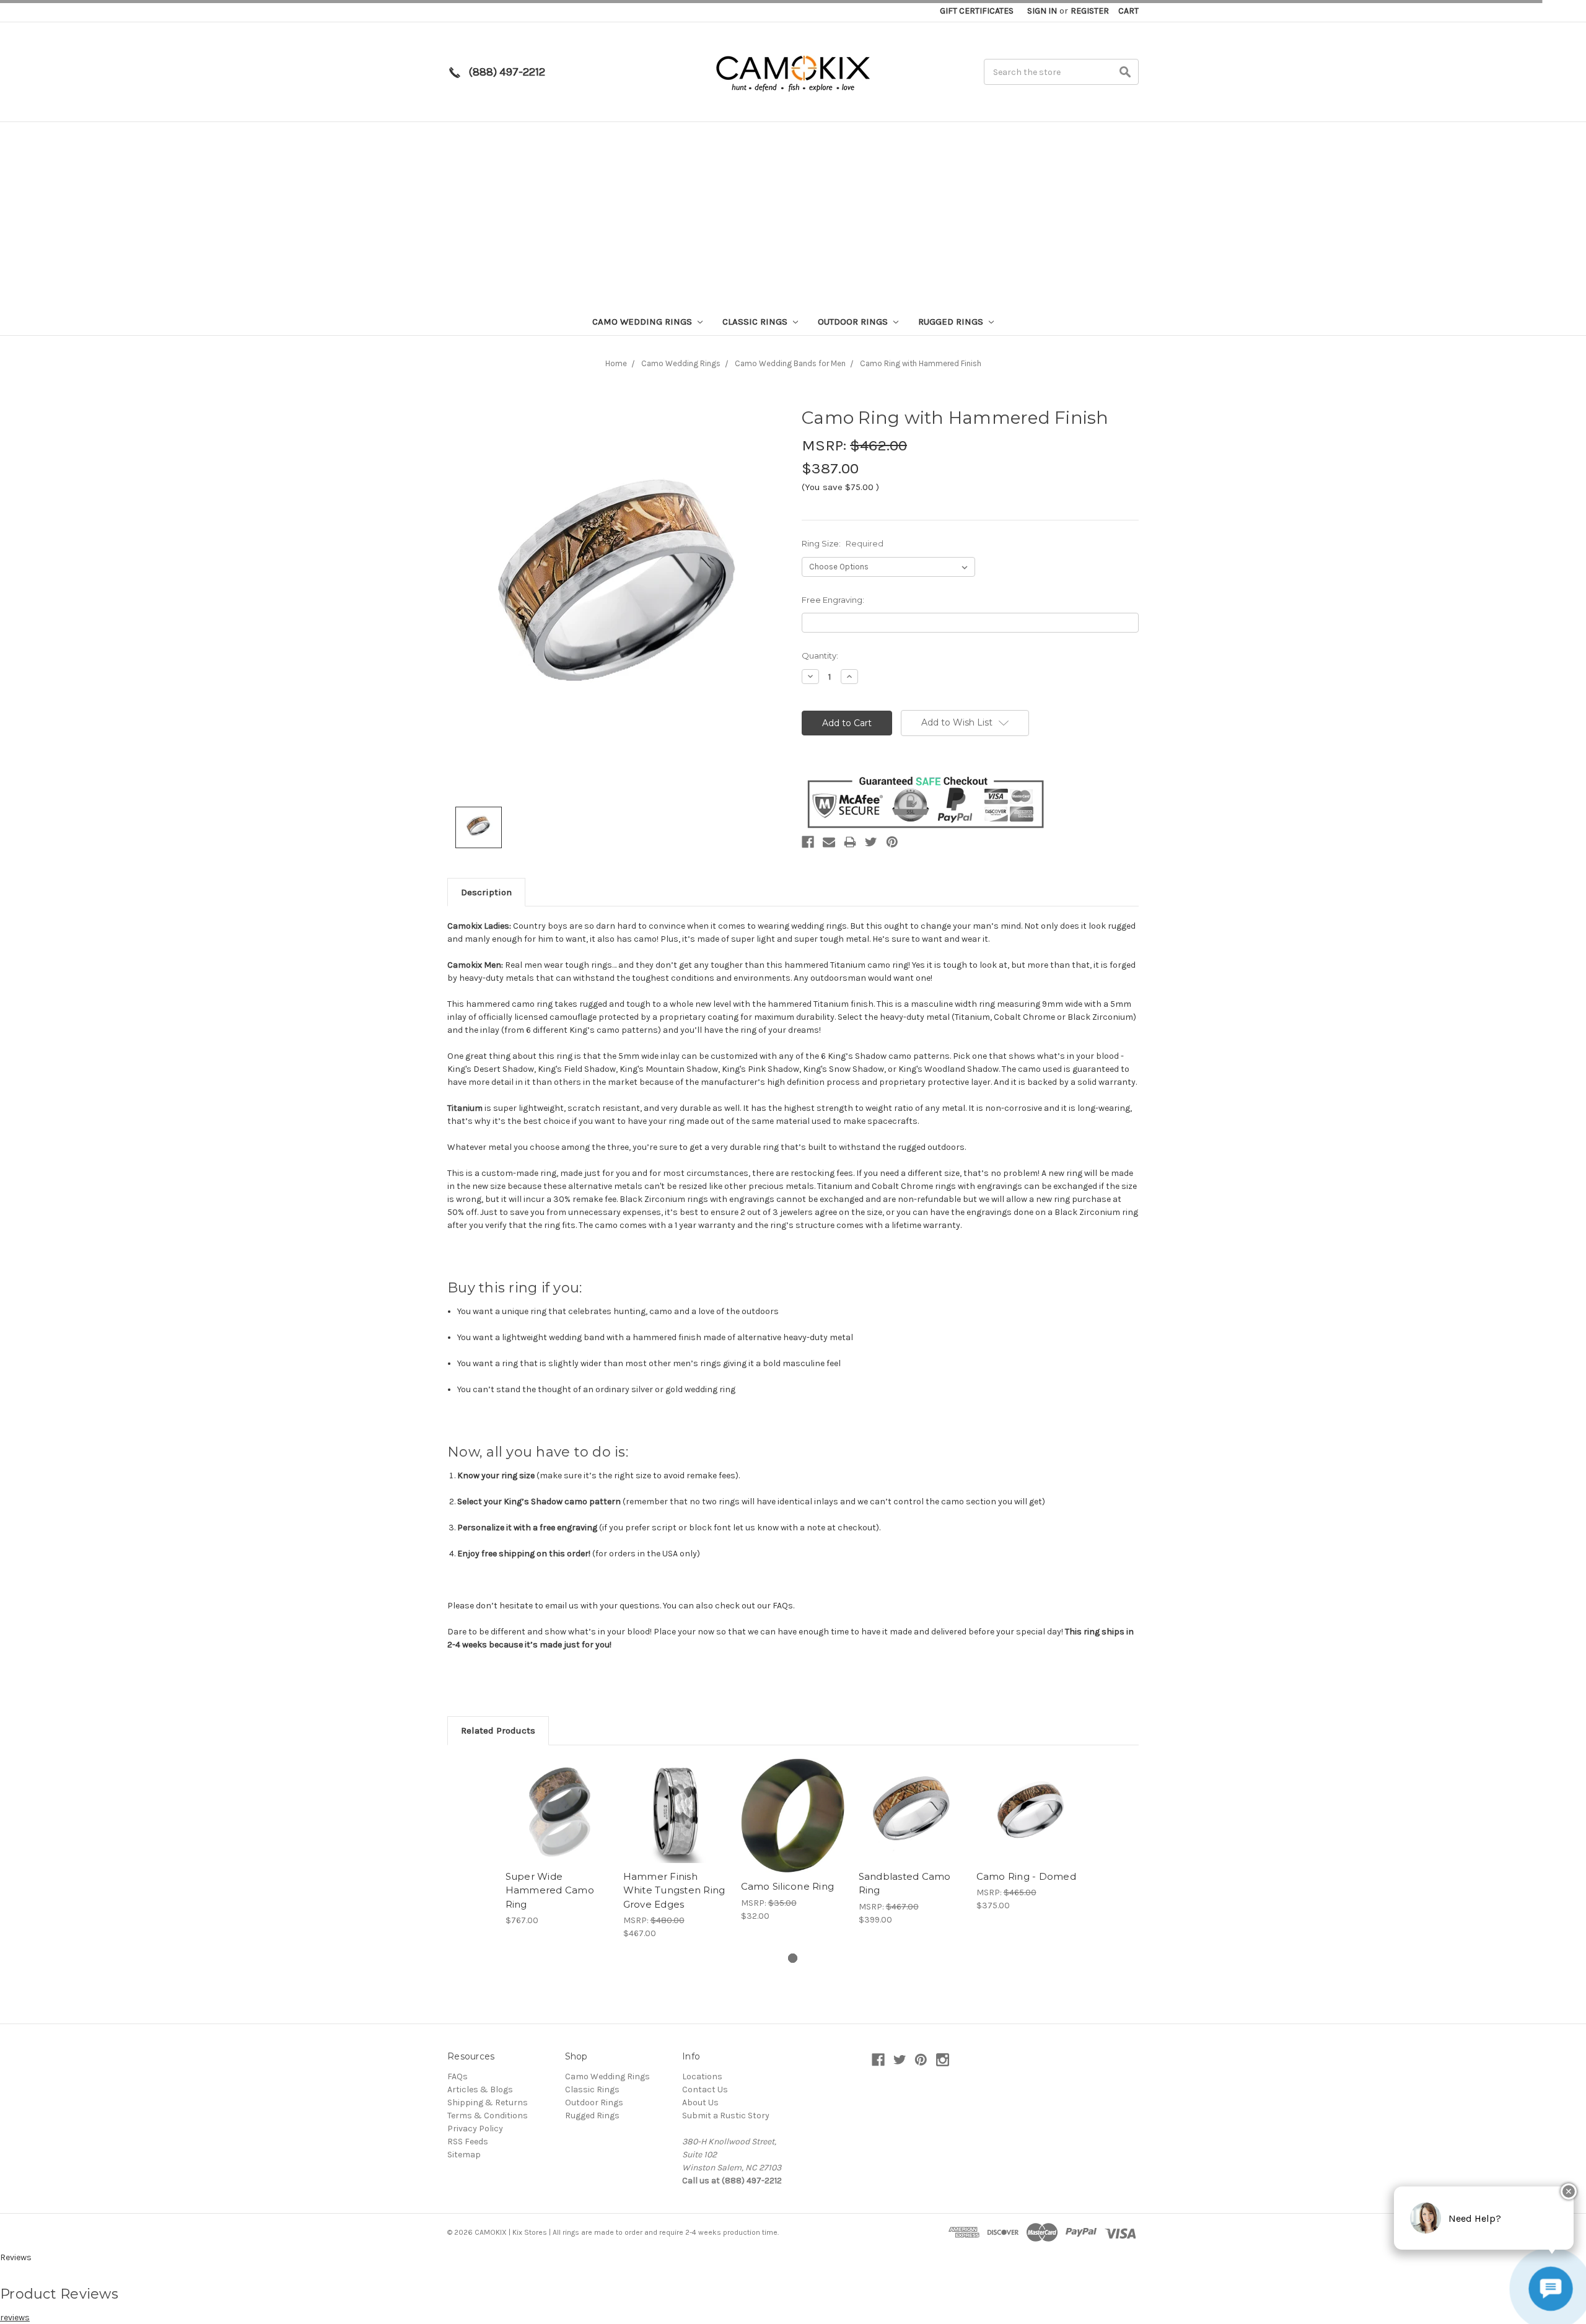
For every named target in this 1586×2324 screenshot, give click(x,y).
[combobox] (1543, 2054)
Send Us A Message (1444, 2207)
